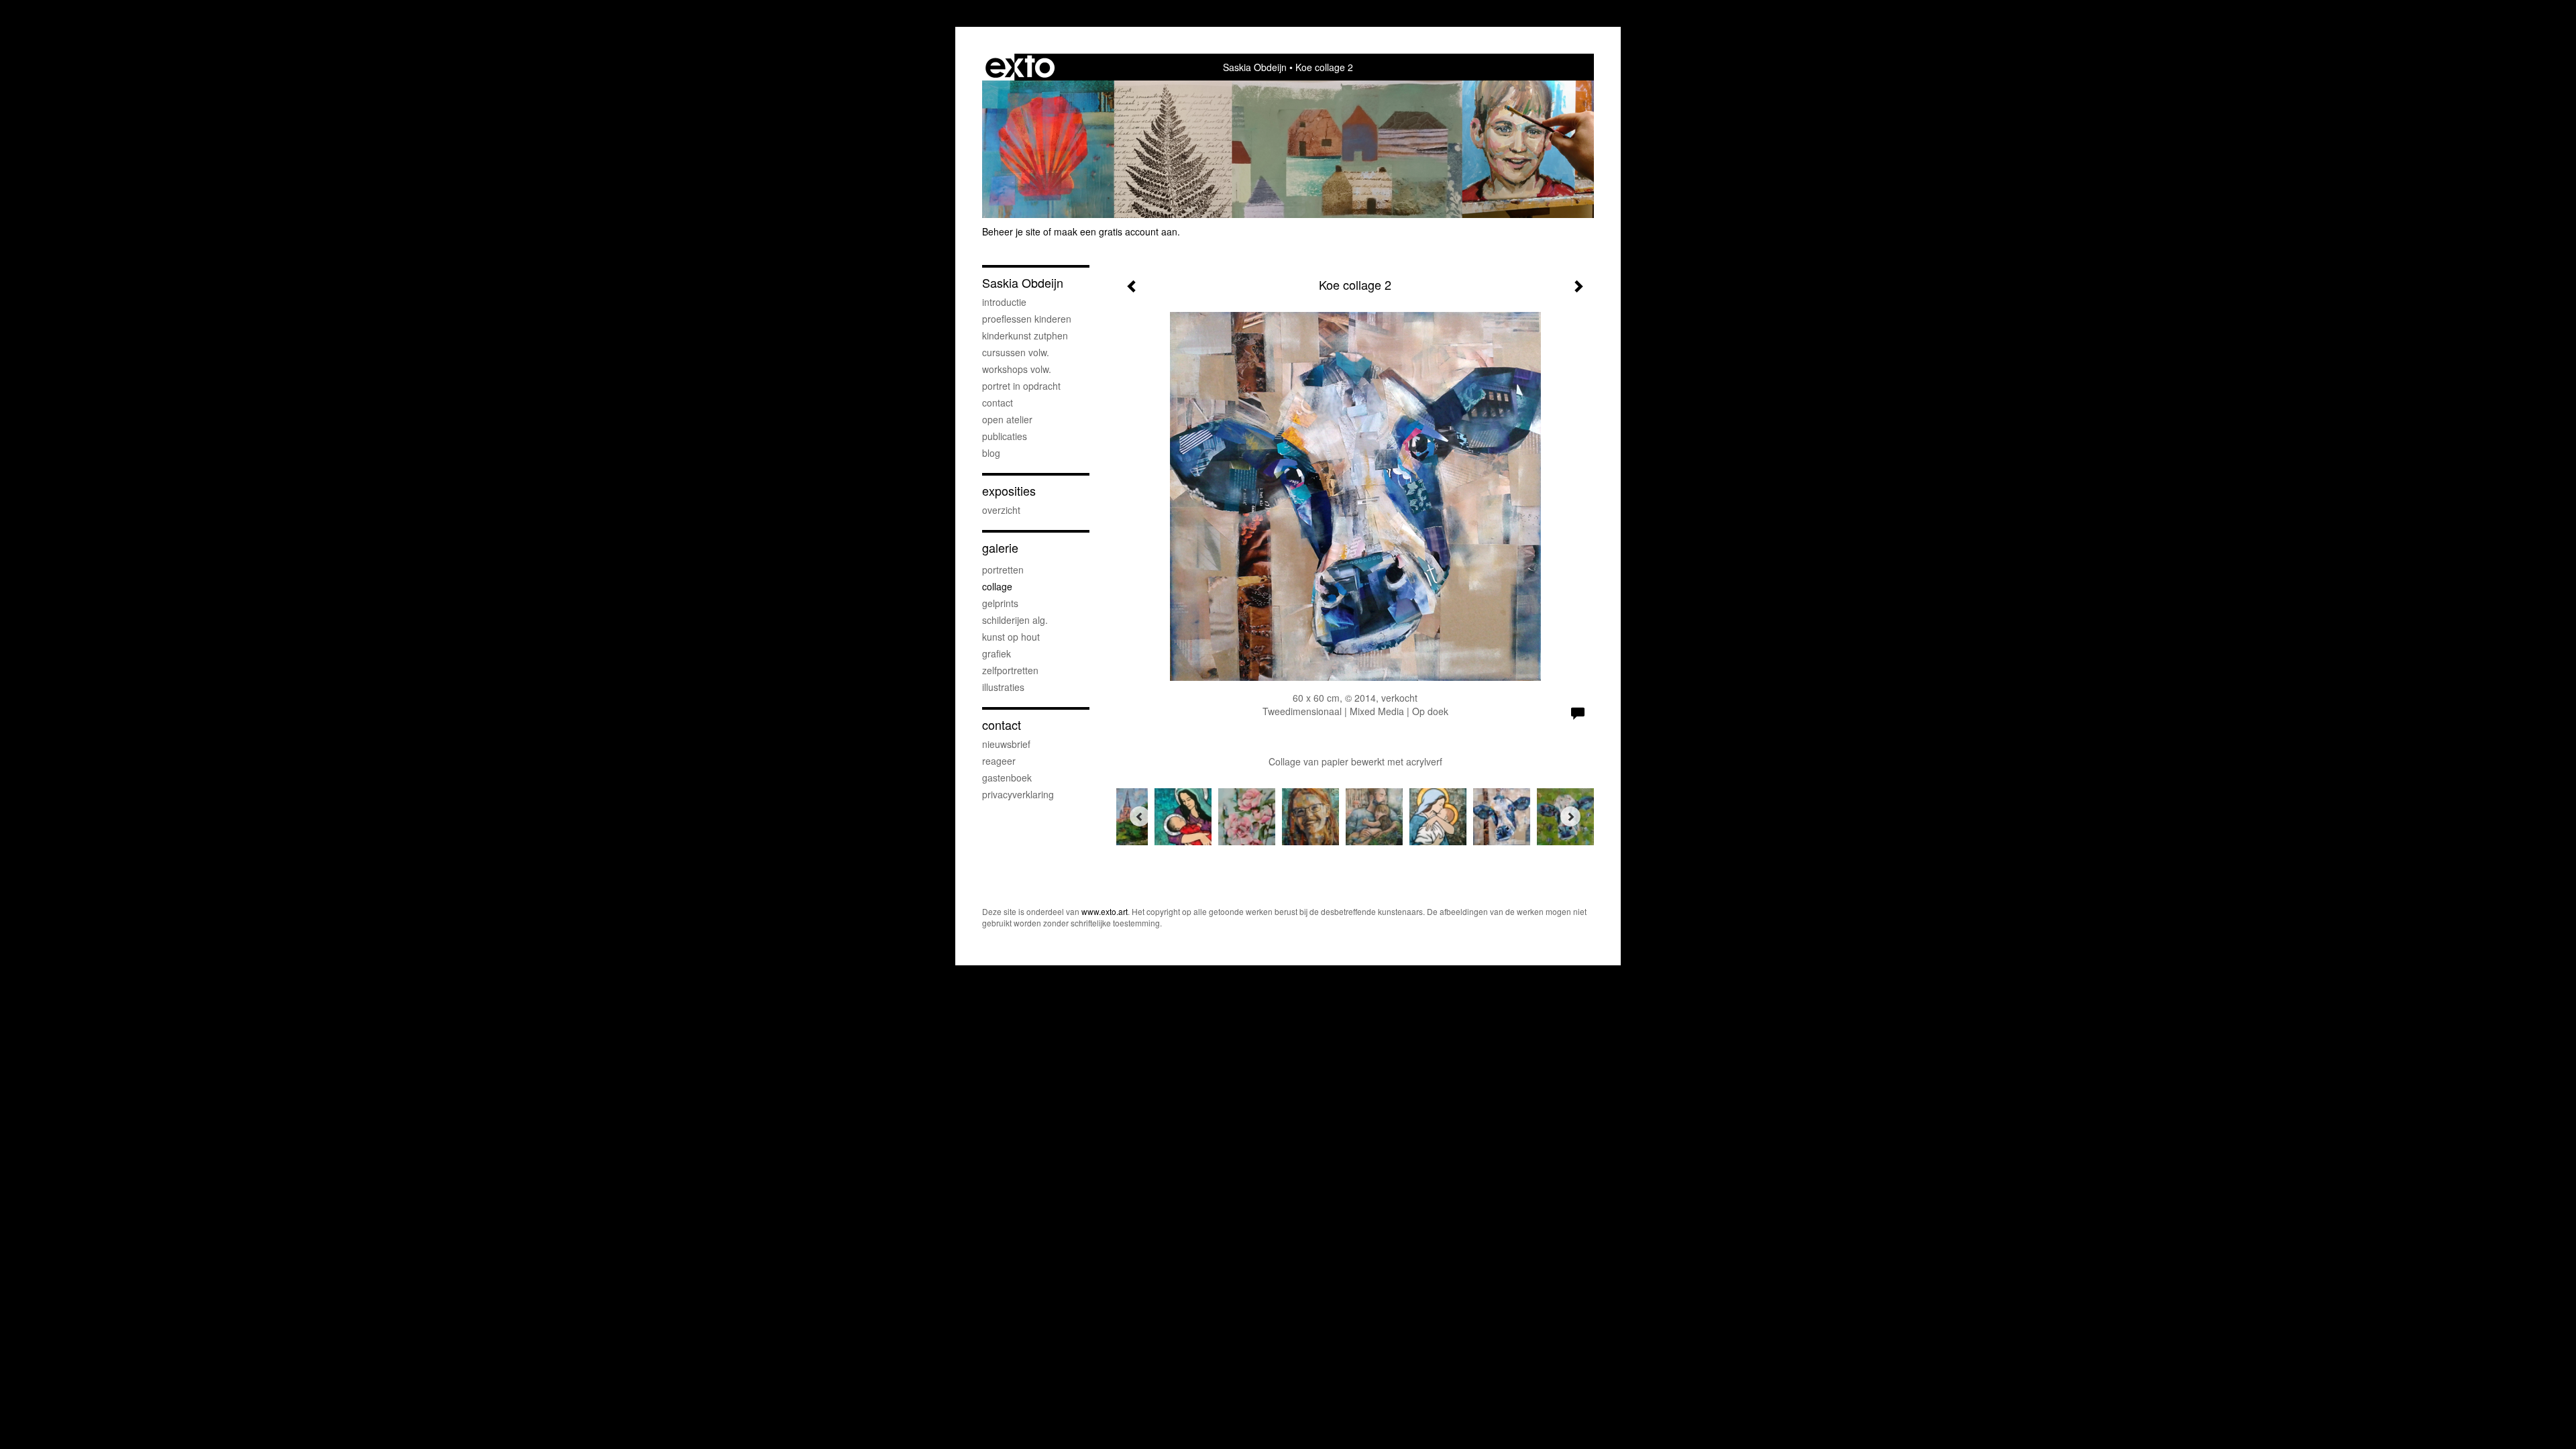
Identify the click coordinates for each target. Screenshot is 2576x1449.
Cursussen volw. (1016, 352)
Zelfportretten (1010, 670)
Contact (998, 402)
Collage (997, 586)
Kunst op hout (1011, 637)
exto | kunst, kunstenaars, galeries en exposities (1020, 67)
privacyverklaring (1018, 794)
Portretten (1003, 570)
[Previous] (1140, 816)
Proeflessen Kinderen (1027, 319)
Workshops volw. (1017, 369)
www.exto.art (1105, 911)
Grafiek (997, 653)
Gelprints (1000, 603)
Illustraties (1003, 687)
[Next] (1570, 816)
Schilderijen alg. (1015, 620)
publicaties (1005, 436)
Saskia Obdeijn (1255, 67)
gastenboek (1007, 777)
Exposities (1009, 491)
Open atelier (1007, 419)
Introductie (1004, 302)
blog (991, 453)
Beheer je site (1011, 231)
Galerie (1000, 548)
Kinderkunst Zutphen (1025, 335)
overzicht (1001, 510)
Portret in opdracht (1021, 386)
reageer (999, 761)
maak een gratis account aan (1116, 231)
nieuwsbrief (1006, 744)
